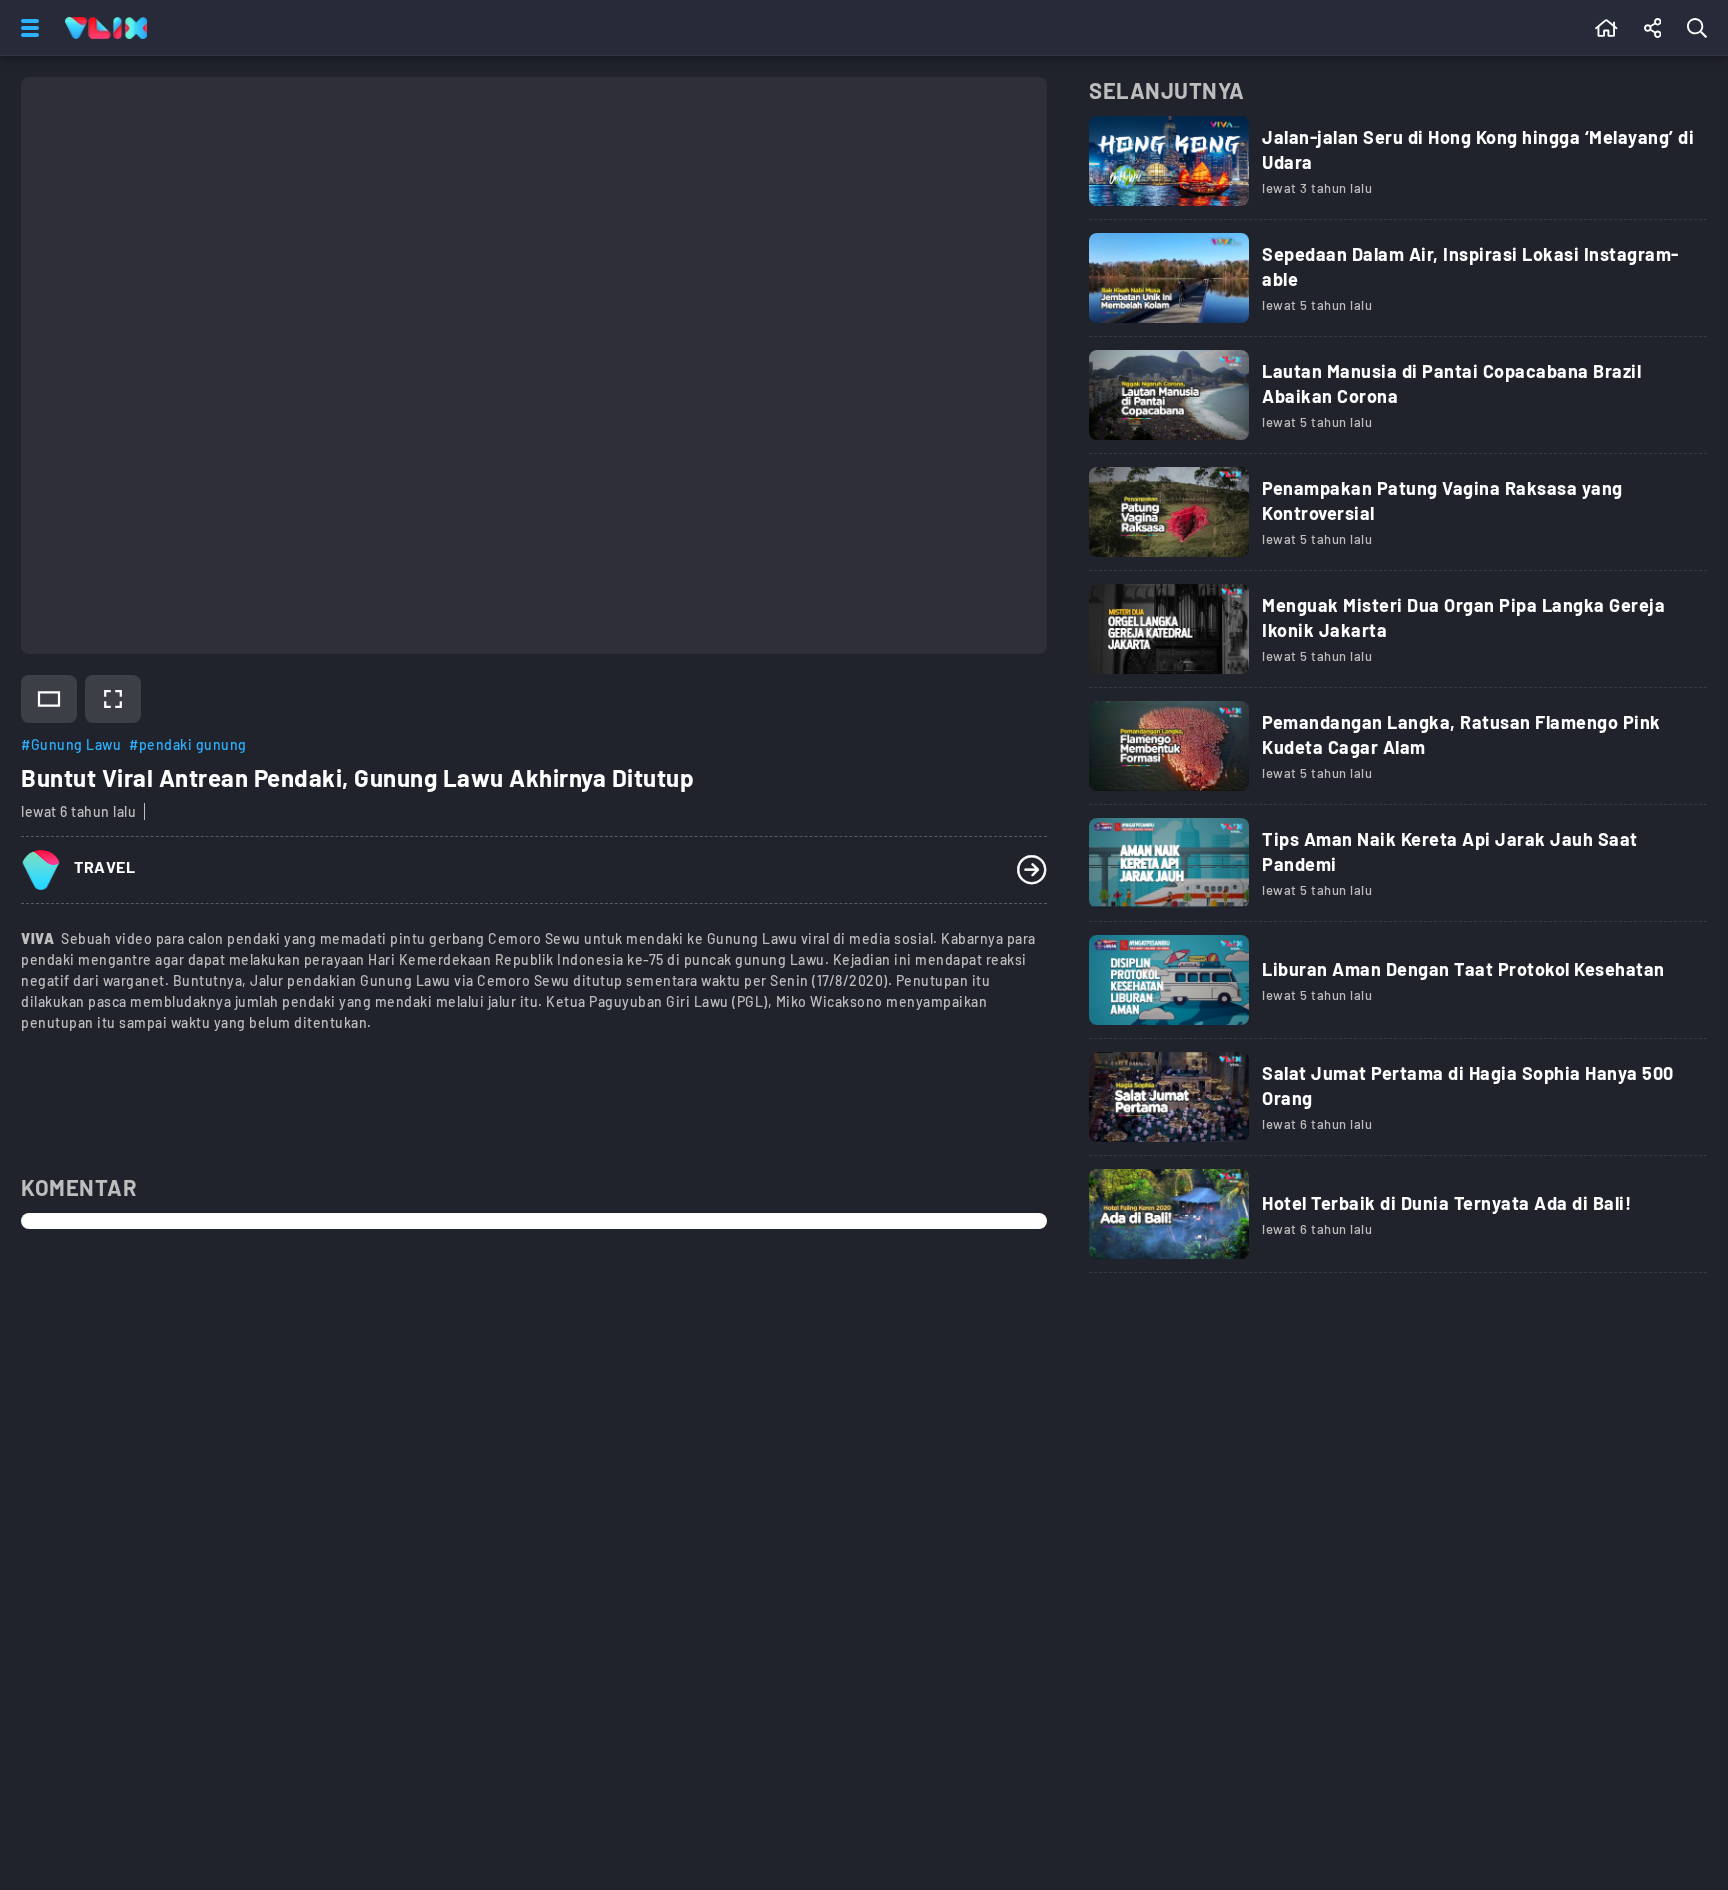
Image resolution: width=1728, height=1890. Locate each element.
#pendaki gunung (188, 744)
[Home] (106, 28)
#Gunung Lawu (71, 744)
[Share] (1653, 28)
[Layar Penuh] (113, 699)
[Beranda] (1606, 28)
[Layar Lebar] (49, 699)
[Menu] (26, 28)
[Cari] (1701, 28)
